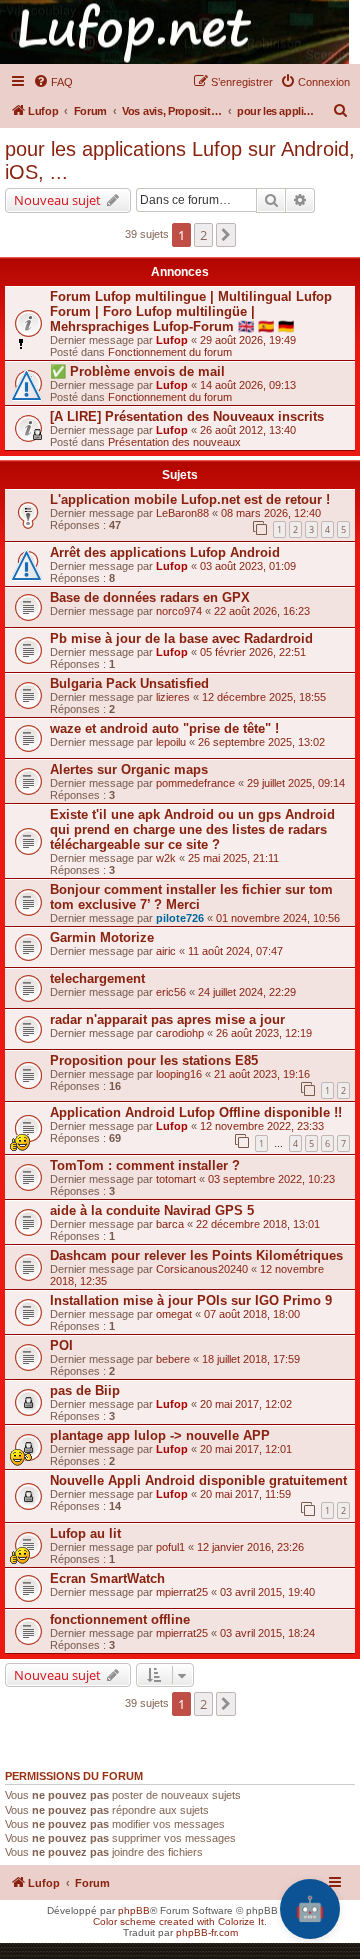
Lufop (172, 340)
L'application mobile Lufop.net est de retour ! (190, 499)
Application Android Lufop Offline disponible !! (196, 1112)
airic (166, 951)
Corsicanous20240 (202, 1269)
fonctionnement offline (120, 1619)
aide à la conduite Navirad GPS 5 (152, 1210)
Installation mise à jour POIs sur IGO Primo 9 (191, 1300)
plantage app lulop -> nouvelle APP (160, 1435)
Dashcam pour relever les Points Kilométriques (196, 1255)
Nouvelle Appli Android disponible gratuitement (198, 1480)
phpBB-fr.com (207, 1932)
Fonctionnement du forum (170, 352)
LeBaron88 (182, 513)
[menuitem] (53, 82)
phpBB (134, 1910)
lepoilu (171, 742)
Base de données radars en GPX (150, 597)
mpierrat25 (182, 1592)
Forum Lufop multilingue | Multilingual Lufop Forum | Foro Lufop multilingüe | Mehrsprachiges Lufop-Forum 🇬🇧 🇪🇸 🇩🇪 (191, 311)
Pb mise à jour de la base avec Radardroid (181, 638)
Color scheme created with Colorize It (178, 1921)
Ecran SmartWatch (107, 1578)
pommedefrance (195, 783)
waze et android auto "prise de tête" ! (164, 728)
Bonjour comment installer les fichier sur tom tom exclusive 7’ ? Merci (191, 897)
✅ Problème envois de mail (137, 371)
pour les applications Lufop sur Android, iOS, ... (180, 160)
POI (61, 1345)
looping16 (179, 1074)
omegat (174, 1314)
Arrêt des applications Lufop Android (165, 552)
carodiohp (180, 1033)
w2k (166, 858)
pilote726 (180, 918)
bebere (173, 1359)
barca (170, 1224)
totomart (176, 1179)
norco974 (179, 611)
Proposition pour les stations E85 (154, 1060)
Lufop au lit (85, 1533)
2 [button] (203, 235)
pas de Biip (85, 1390)
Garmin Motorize (102, 937)
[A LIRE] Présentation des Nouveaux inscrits (187, 416)
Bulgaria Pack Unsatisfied (129, 683)
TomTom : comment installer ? (145, 1165)
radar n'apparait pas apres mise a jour (167, 1019)
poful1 (170, 1547)
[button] (226, 235)
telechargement (97, 978)
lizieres (173, 697)
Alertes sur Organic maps (129, 769)
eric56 (171, 992)
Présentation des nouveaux (174, 442)
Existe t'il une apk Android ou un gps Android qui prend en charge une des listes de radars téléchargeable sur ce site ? (192, 829)
